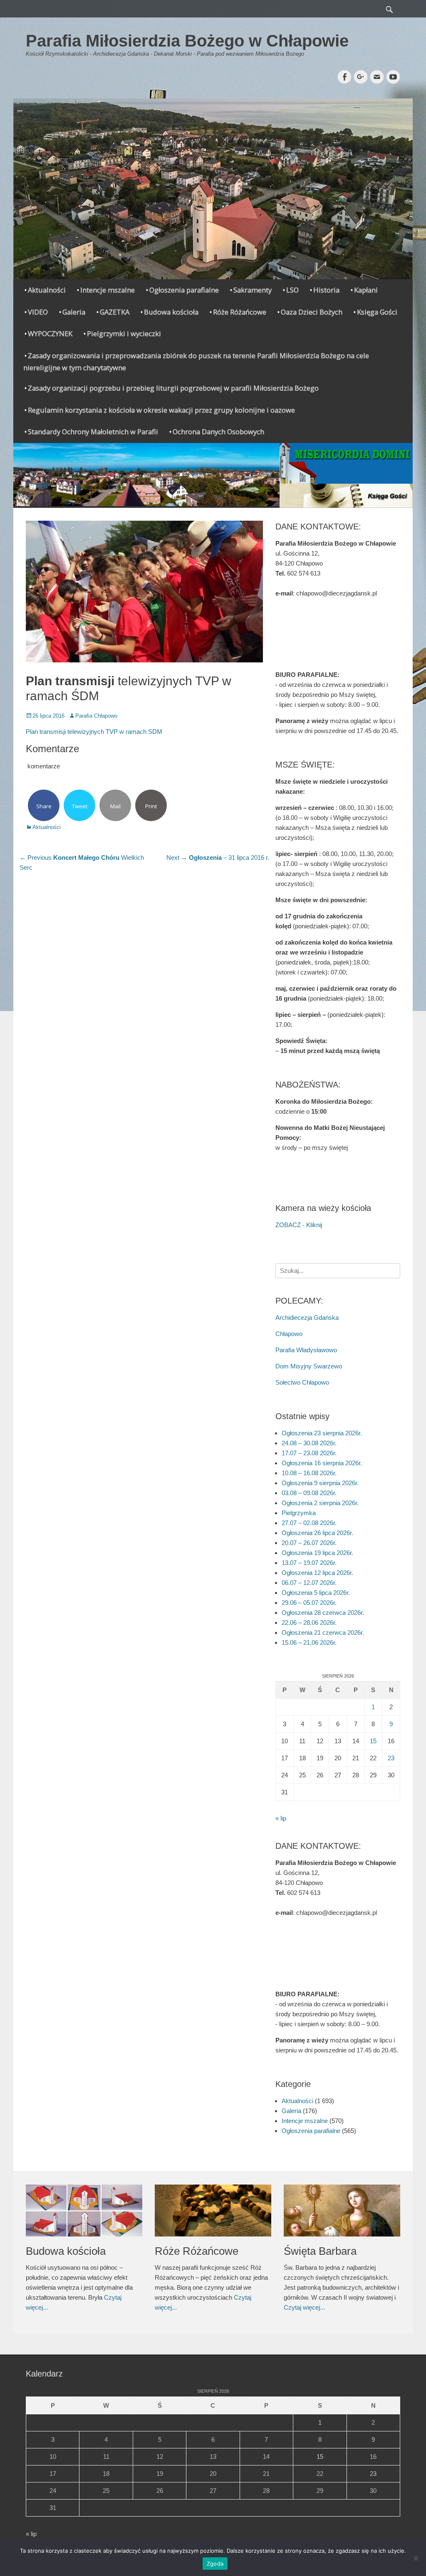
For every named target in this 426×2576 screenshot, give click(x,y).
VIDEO (38, 312)
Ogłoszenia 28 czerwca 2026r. (323, 1613)
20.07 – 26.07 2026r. (309, 1543)
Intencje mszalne (108, 290)
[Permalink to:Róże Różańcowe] (213, 2210)
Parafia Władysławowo (306, 1350)
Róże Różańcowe (240, 312)
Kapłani (366, 290)
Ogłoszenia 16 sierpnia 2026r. (322, 1463)
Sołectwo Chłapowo (302, 1382)
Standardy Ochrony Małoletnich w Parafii (93, 432)
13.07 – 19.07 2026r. (309, 1563)
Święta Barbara (320, 2251)
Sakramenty (253, 290)
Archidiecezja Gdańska (307, 1318)
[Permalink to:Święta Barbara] (342, 2210)
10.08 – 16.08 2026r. (309, 1473)
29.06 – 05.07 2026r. (309, 1603)
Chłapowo (289, 1334)
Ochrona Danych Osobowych (218, 432)
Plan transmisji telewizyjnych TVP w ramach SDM (94, 732)
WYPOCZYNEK (50, 333)
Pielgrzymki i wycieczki (124, 333)
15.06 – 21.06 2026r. (309, 1642)
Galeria (74, 312)
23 (391, 1758)
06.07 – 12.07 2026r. (309, 1583)
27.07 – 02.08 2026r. (309, 1523)
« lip (281, 1818)
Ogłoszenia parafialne (184, 290)
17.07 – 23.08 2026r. (309, 1453)
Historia (326, 290)
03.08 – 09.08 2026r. (309, 1493)
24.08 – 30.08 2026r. (309, 1443)
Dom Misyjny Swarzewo (309, 1366)
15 (373, 1741)
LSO (292, 290)
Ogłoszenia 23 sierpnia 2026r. (322, 1433)
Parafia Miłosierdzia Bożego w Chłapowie (187, 41)
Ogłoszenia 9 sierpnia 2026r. (320, 1483)
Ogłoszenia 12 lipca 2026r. (317, 1573)
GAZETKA (115, 312)
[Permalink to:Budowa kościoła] (84, 2211)
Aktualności (47, 290)
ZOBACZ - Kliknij (299, 1225)
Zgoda (215, 2564)
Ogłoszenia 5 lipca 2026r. (316, 1593)
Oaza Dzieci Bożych (312, 312)
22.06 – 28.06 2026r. (309, 1623)
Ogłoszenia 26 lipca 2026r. (317, 1533)
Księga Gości (377, 312)
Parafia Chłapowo (96, 716)
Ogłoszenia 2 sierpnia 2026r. (320, 1503)
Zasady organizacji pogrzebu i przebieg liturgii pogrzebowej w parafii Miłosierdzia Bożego (173, 388)
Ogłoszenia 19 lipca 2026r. (317, 1553)
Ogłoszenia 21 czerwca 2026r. (323, 1632)
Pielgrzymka (299, 1513)
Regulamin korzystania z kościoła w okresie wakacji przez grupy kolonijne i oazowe (161, 410)
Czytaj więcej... (304, 2307)
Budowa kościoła (171, 312)
